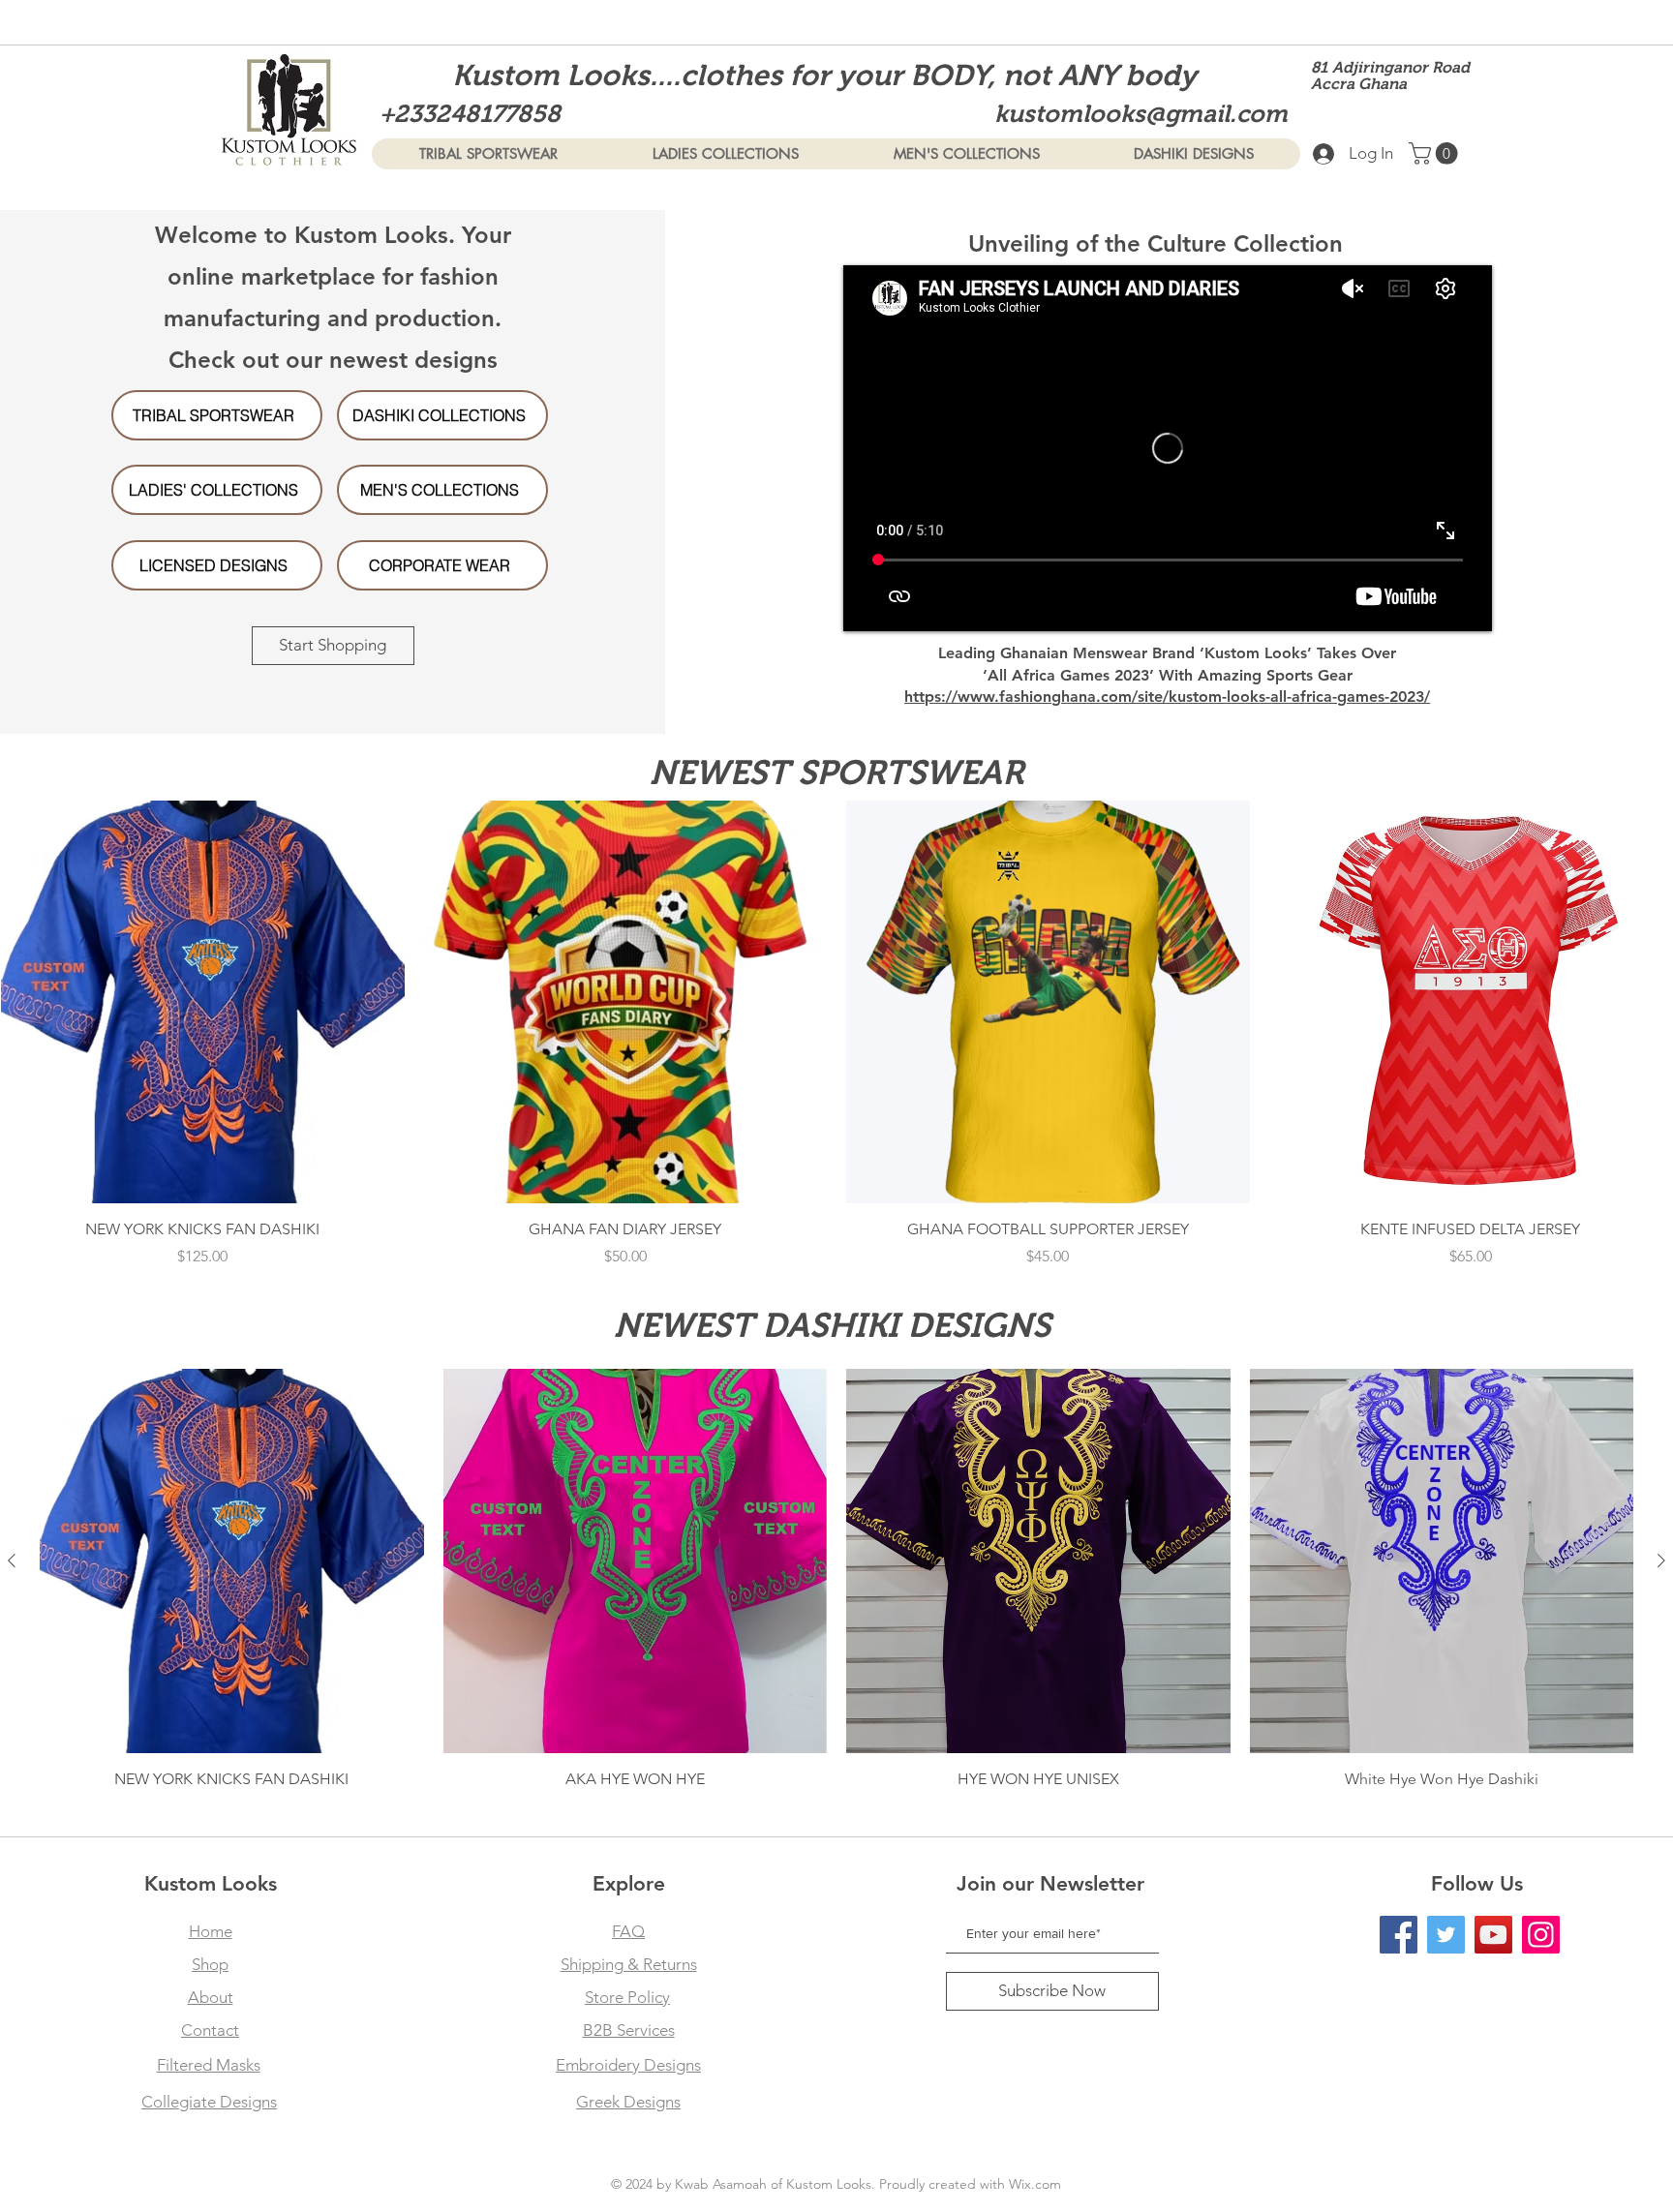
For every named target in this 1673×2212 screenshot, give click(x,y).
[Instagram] (1541, 1935)
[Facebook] (1399, 1935)
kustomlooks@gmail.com (1141, 113)
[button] (1436, 153)
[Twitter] (1446, 1935)
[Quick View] (203, 1002)
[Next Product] (1661, 1561)
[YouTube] (1493, 1935)
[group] (836, 1045)
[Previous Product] (12, 1561)
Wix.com (1035, 2184)
